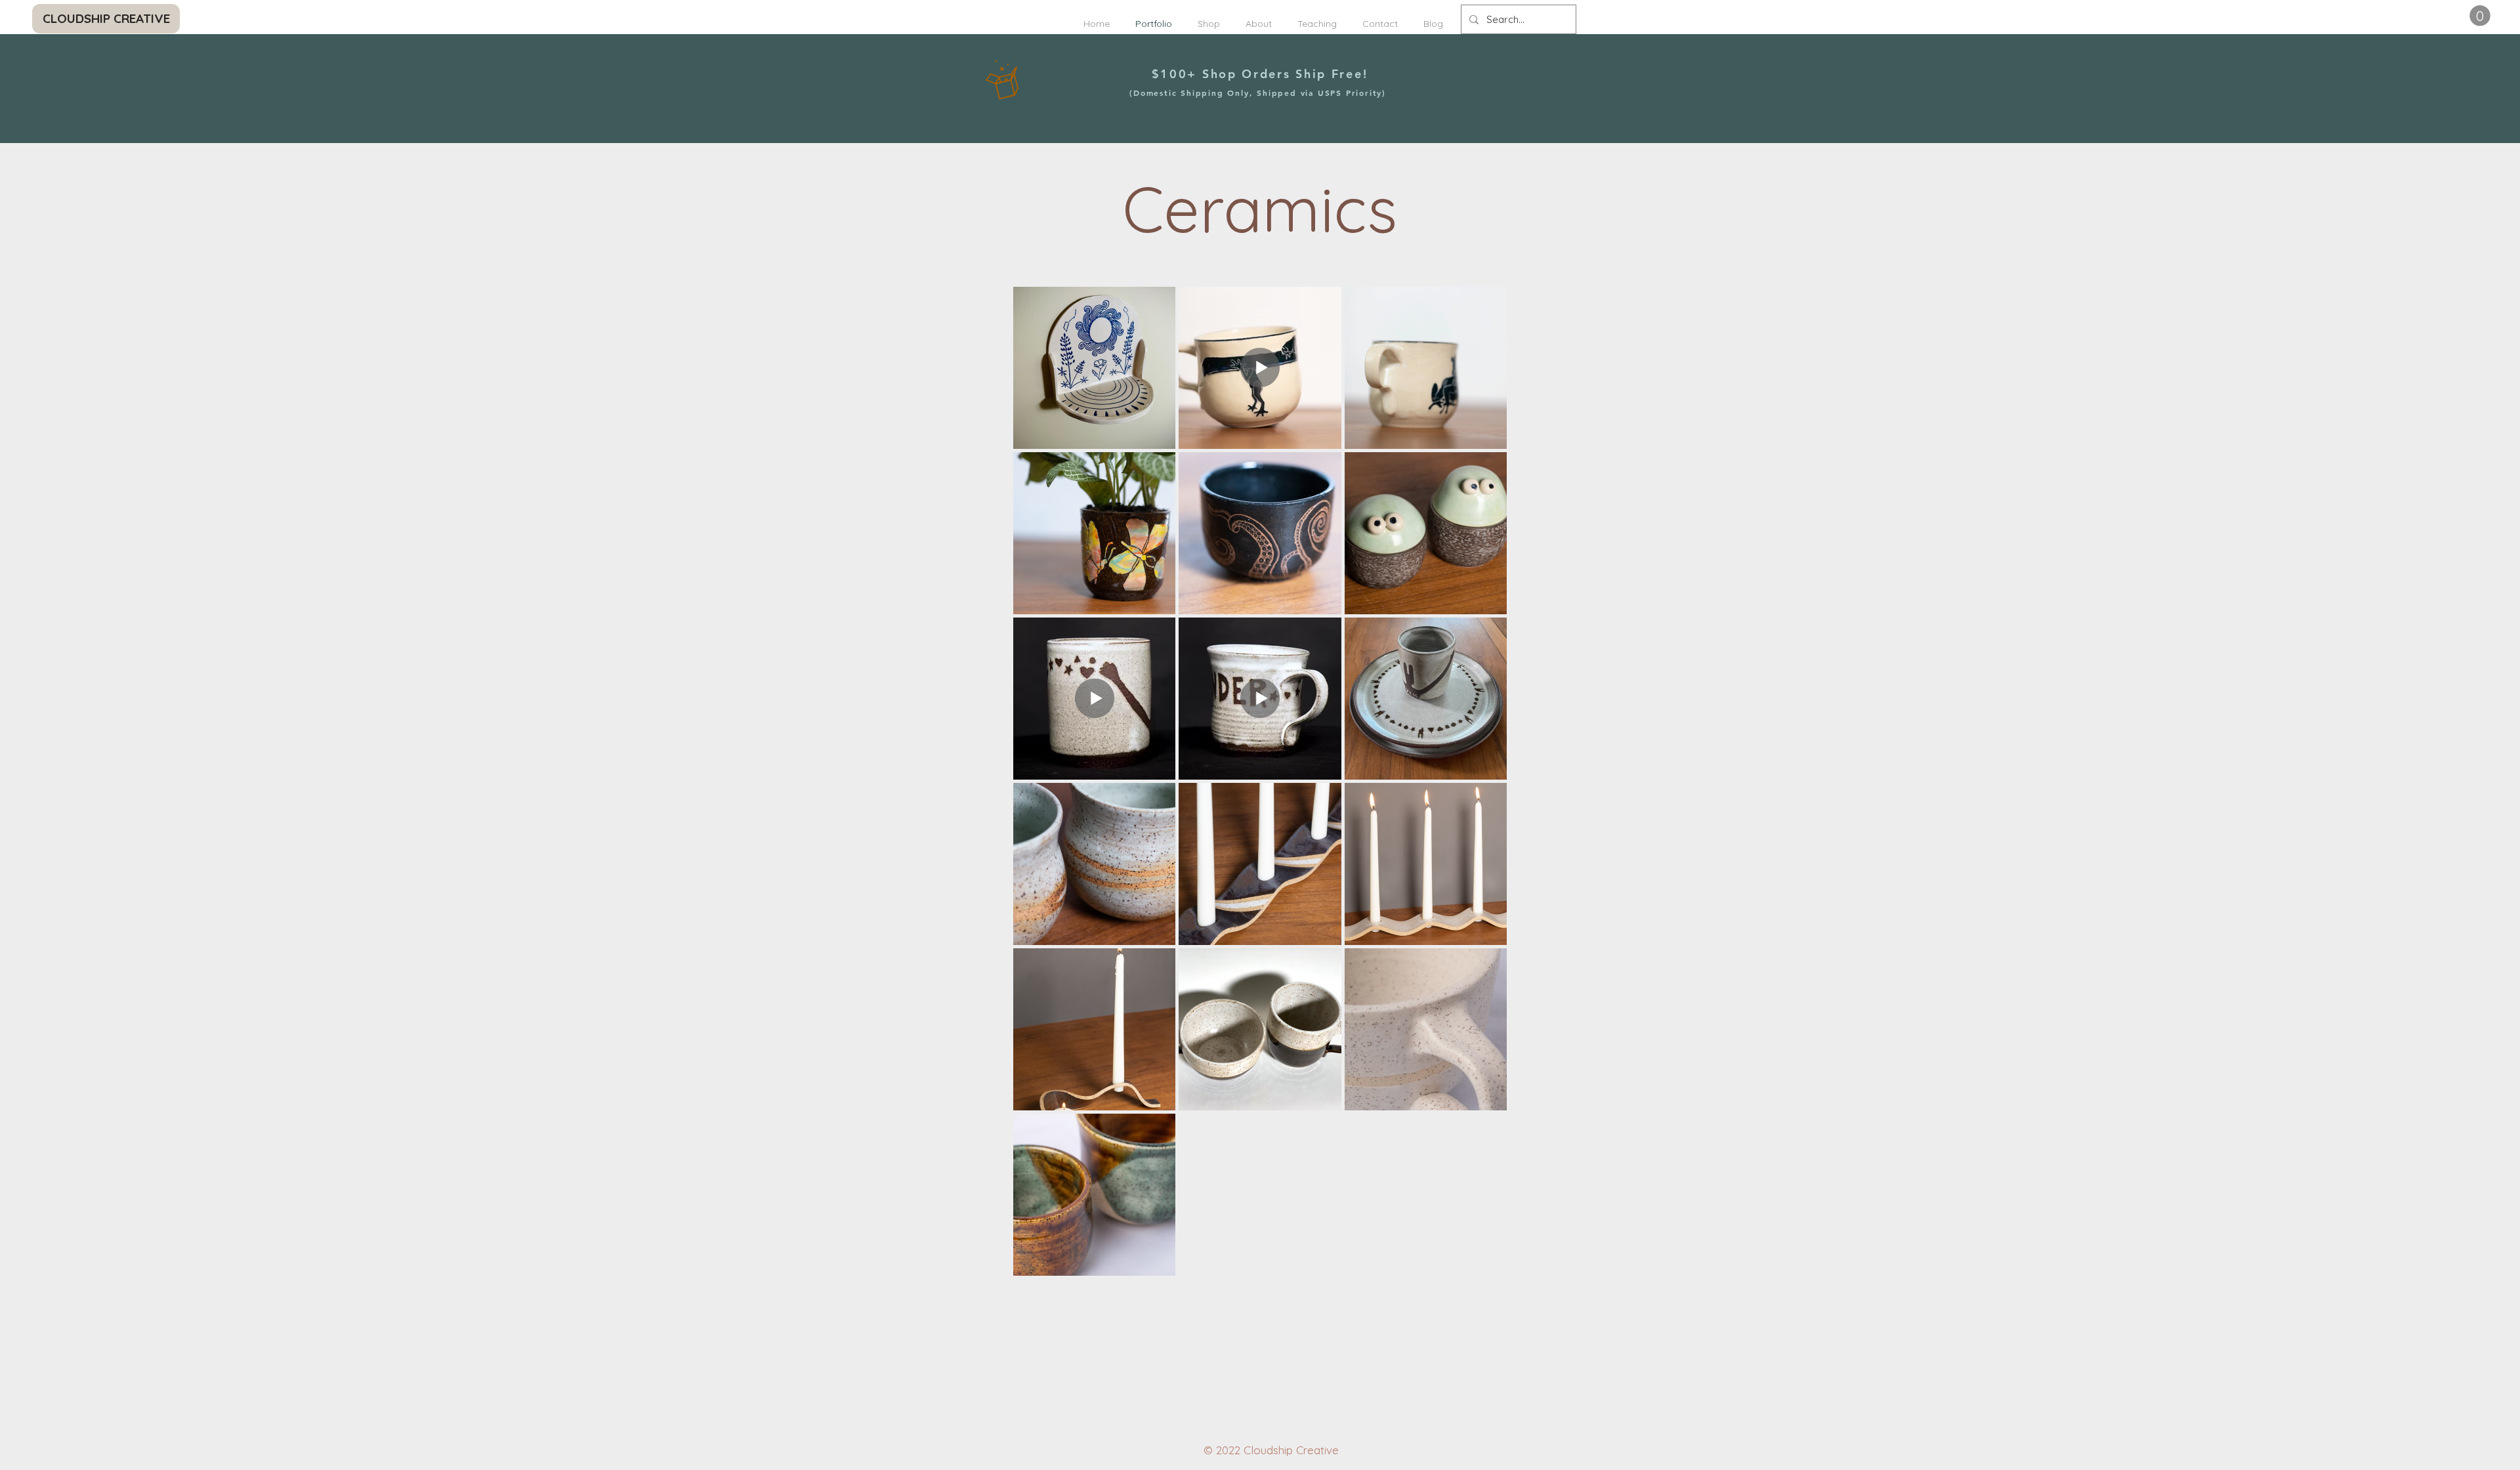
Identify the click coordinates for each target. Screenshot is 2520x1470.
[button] (2480, 16)
